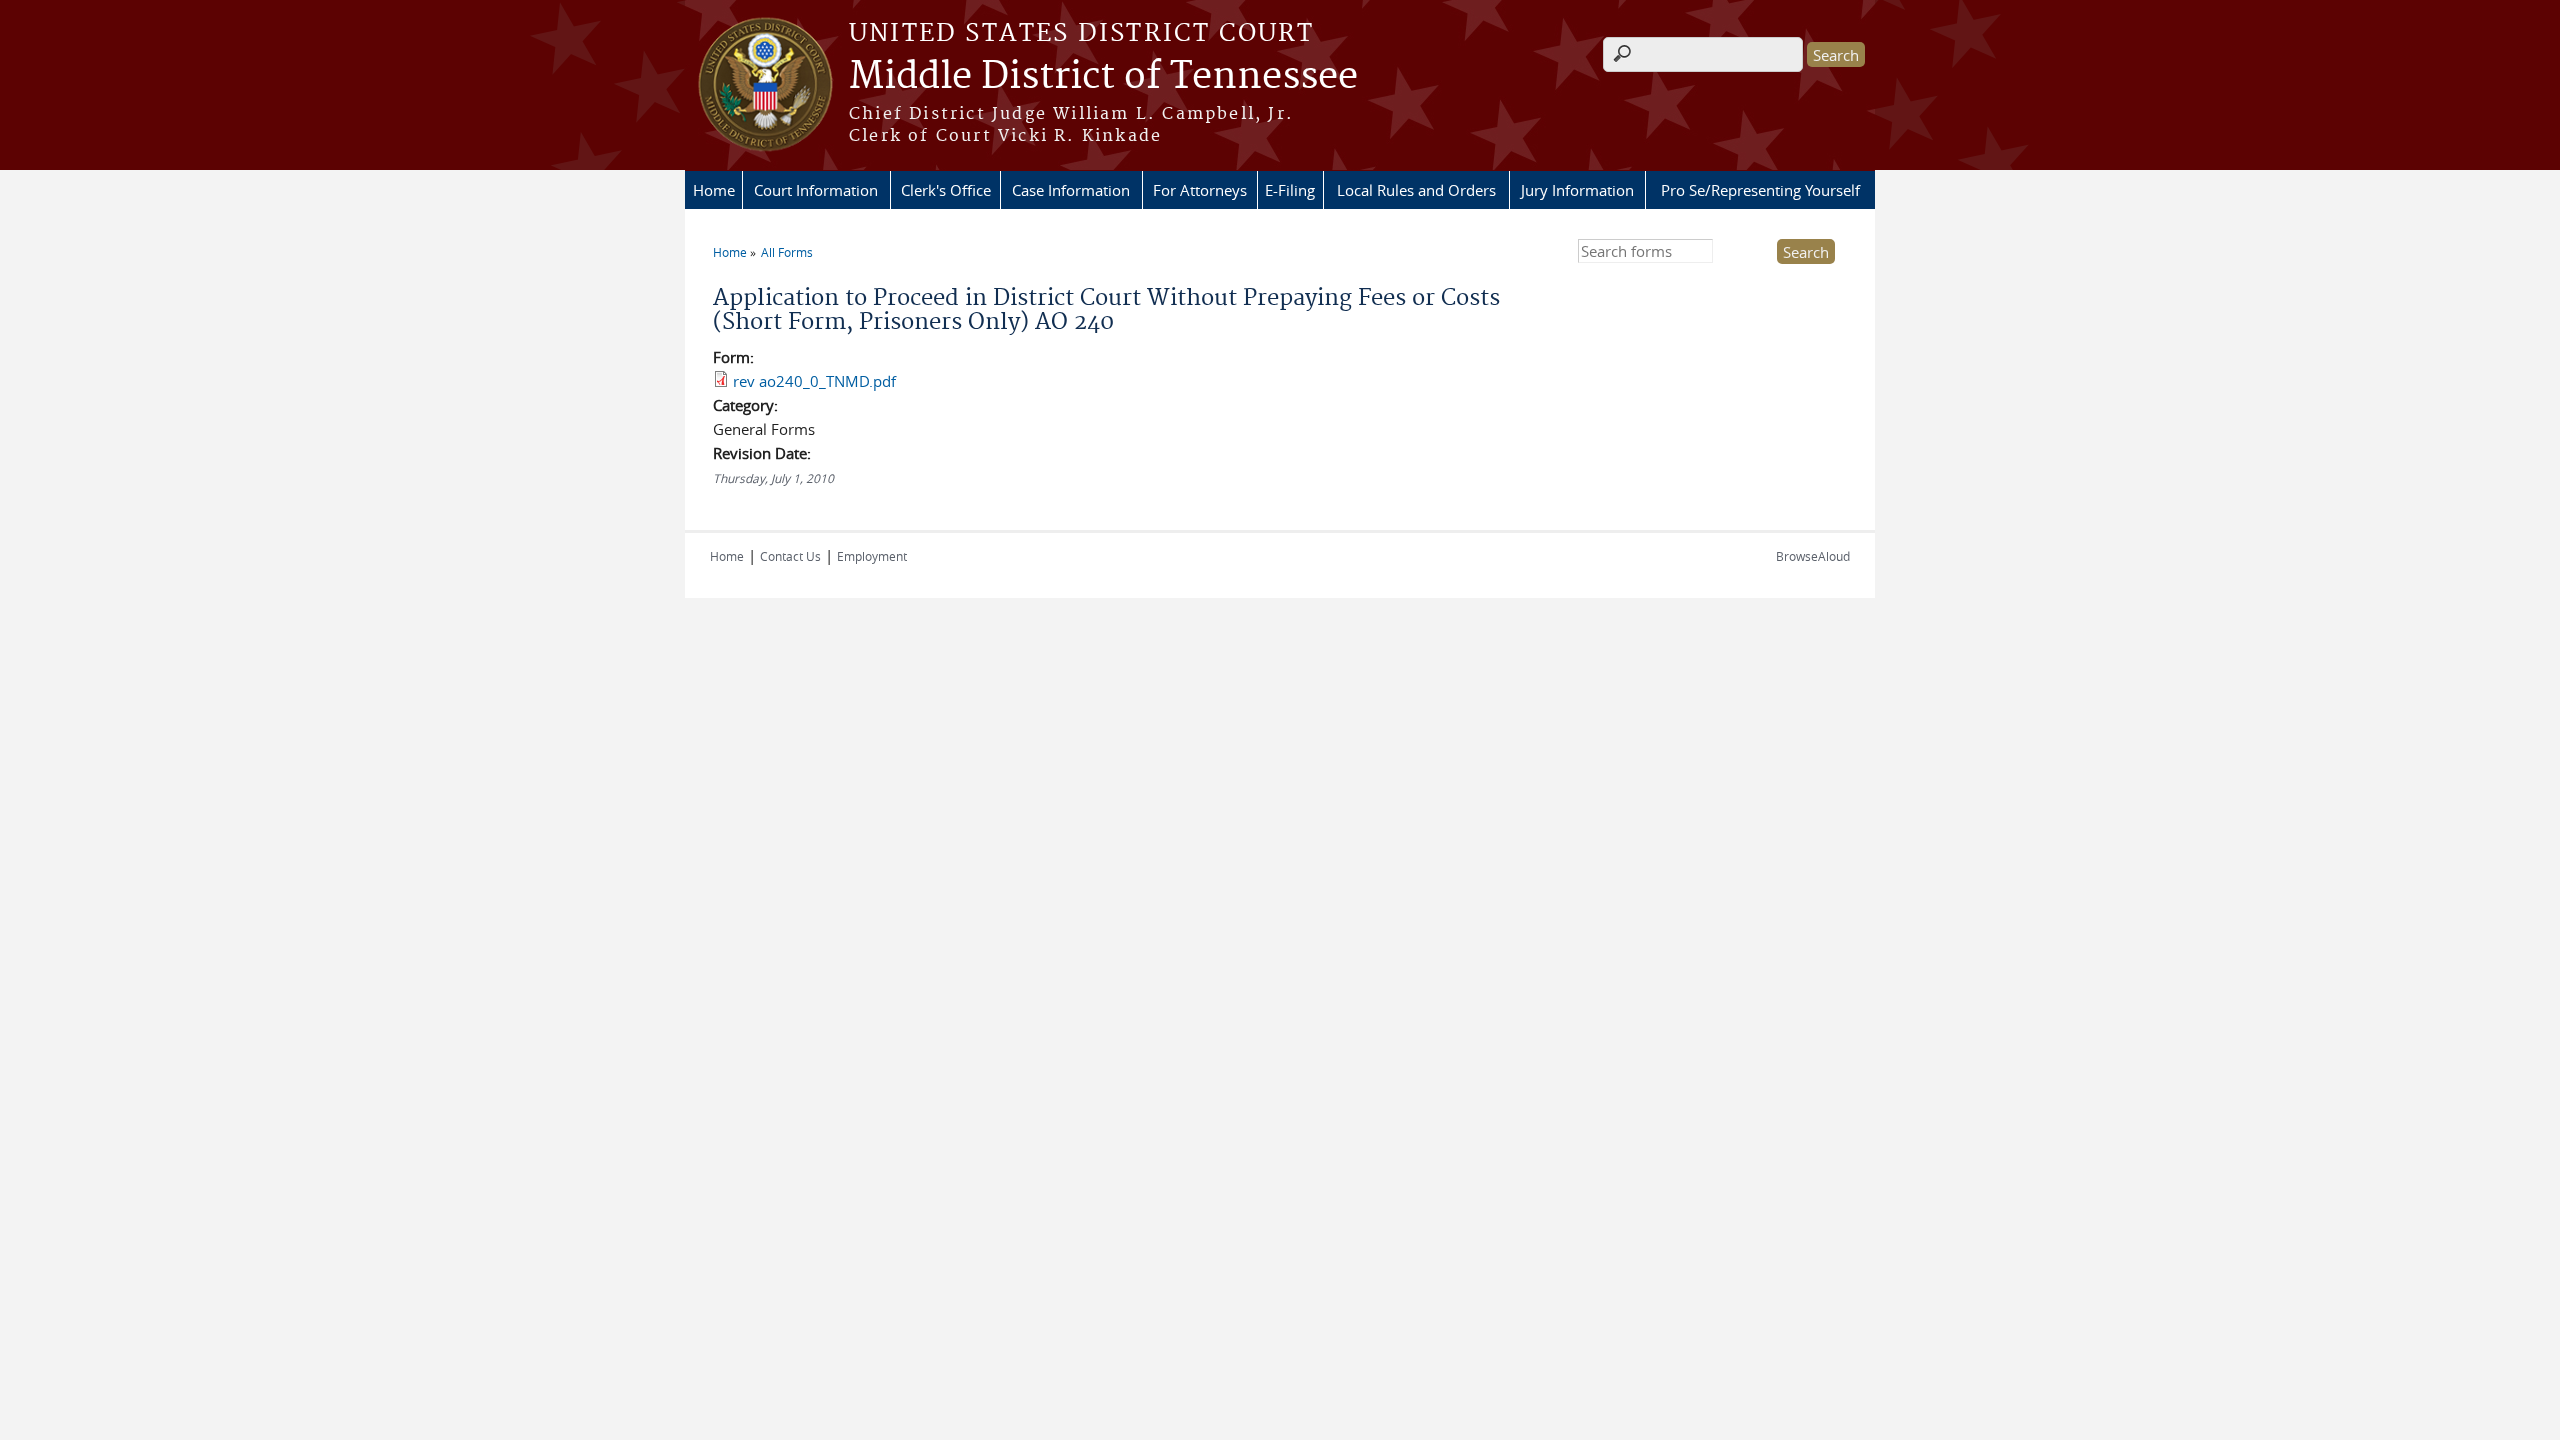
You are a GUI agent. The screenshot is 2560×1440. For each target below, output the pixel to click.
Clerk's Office (946, 190)
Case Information (1071, 190)
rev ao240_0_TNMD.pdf (814, 381)
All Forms (787, 252)
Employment (872, 556)
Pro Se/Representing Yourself (1760, 190)
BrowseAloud (1813, 556)
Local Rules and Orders (1416, 190)
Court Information (816, 190)
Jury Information (1577, 190)
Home (714, 190)
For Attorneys (1200, 190)
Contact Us (790, 556)
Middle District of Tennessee (1103, 77)
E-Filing (1290, 190)
